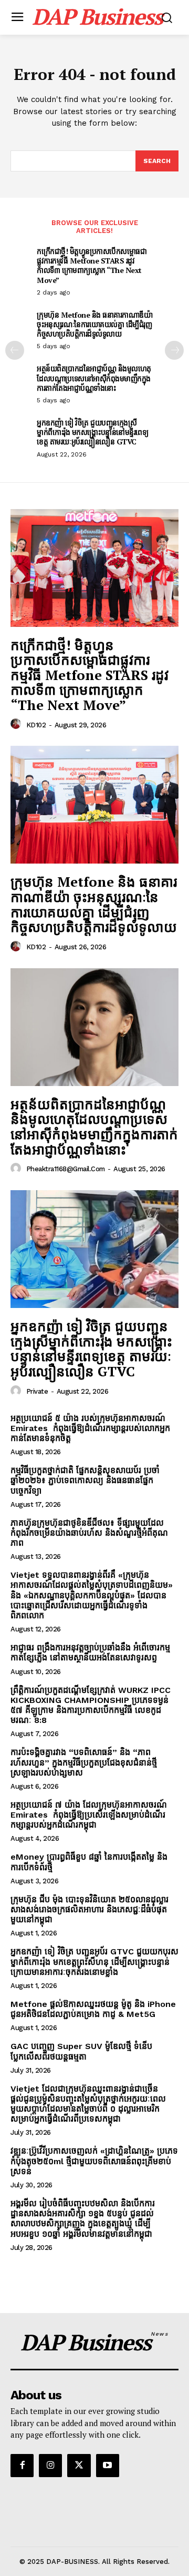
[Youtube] (108, 2466)
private (37, 1391)
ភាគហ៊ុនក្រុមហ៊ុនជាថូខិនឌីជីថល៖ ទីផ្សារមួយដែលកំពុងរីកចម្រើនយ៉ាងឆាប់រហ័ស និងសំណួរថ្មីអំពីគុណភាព (89, 1533)
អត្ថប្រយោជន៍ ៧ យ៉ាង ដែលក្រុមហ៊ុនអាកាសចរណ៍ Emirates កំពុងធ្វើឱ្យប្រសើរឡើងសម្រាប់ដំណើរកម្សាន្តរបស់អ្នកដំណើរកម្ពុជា (89, 1815)
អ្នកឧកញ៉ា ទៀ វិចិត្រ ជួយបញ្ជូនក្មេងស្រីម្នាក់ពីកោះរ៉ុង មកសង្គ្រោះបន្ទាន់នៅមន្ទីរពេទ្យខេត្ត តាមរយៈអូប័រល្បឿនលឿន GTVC (92, 432)
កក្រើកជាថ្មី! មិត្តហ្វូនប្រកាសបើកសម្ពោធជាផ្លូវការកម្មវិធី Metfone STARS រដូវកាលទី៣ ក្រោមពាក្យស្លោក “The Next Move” (92, 266)
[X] (79, 2466)
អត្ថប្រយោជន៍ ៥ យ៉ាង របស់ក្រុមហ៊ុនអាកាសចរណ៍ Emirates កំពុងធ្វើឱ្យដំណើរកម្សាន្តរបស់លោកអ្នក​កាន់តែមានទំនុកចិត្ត (90, 1428)
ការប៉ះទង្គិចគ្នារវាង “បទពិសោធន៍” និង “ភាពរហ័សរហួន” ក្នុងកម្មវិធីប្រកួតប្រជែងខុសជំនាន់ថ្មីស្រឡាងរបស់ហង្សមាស (84, 1762)
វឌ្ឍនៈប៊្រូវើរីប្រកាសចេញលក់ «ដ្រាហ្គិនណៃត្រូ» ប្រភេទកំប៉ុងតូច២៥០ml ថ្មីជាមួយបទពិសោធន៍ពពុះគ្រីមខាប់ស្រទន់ (94, 2161)
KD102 (36, 725)
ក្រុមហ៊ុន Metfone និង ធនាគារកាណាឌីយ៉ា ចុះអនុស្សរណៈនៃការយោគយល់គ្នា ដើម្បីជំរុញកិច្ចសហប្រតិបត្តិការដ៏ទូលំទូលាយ (94, 324)
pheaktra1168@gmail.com (66, 1169)
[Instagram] (50, 2466)
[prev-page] (15, 350)
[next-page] (174, 350)
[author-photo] (17, 724)
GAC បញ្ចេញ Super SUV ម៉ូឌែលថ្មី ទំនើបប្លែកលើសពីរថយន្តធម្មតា (81, 2051)
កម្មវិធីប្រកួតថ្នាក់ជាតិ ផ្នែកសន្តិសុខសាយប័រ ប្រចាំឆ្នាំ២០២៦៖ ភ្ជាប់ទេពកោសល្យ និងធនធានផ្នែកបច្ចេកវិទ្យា (85, 1480)
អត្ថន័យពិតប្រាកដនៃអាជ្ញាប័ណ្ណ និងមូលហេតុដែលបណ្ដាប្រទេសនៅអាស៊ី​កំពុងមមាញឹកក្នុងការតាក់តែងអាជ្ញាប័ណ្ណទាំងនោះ (94, 378)
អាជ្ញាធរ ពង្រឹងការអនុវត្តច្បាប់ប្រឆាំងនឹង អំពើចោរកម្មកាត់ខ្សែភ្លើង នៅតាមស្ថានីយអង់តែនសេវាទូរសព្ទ (90, 1652)
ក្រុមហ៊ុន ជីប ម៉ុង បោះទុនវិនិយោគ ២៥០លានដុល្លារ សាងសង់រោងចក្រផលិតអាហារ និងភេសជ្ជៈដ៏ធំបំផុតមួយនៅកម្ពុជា (90, 1909)
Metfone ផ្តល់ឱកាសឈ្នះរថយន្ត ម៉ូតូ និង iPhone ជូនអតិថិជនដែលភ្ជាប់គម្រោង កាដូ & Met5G (93, 2009)
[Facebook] (22, 2466)
